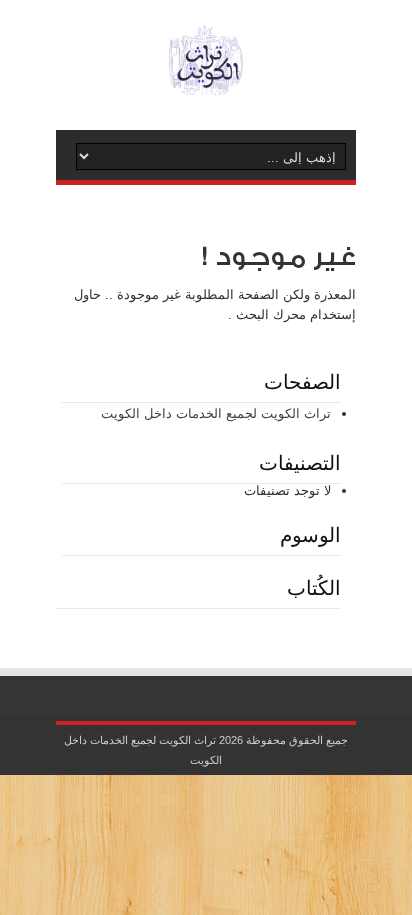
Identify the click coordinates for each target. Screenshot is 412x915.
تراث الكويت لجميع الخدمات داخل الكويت (216, 413)
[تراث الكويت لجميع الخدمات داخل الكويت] (206, 80)
